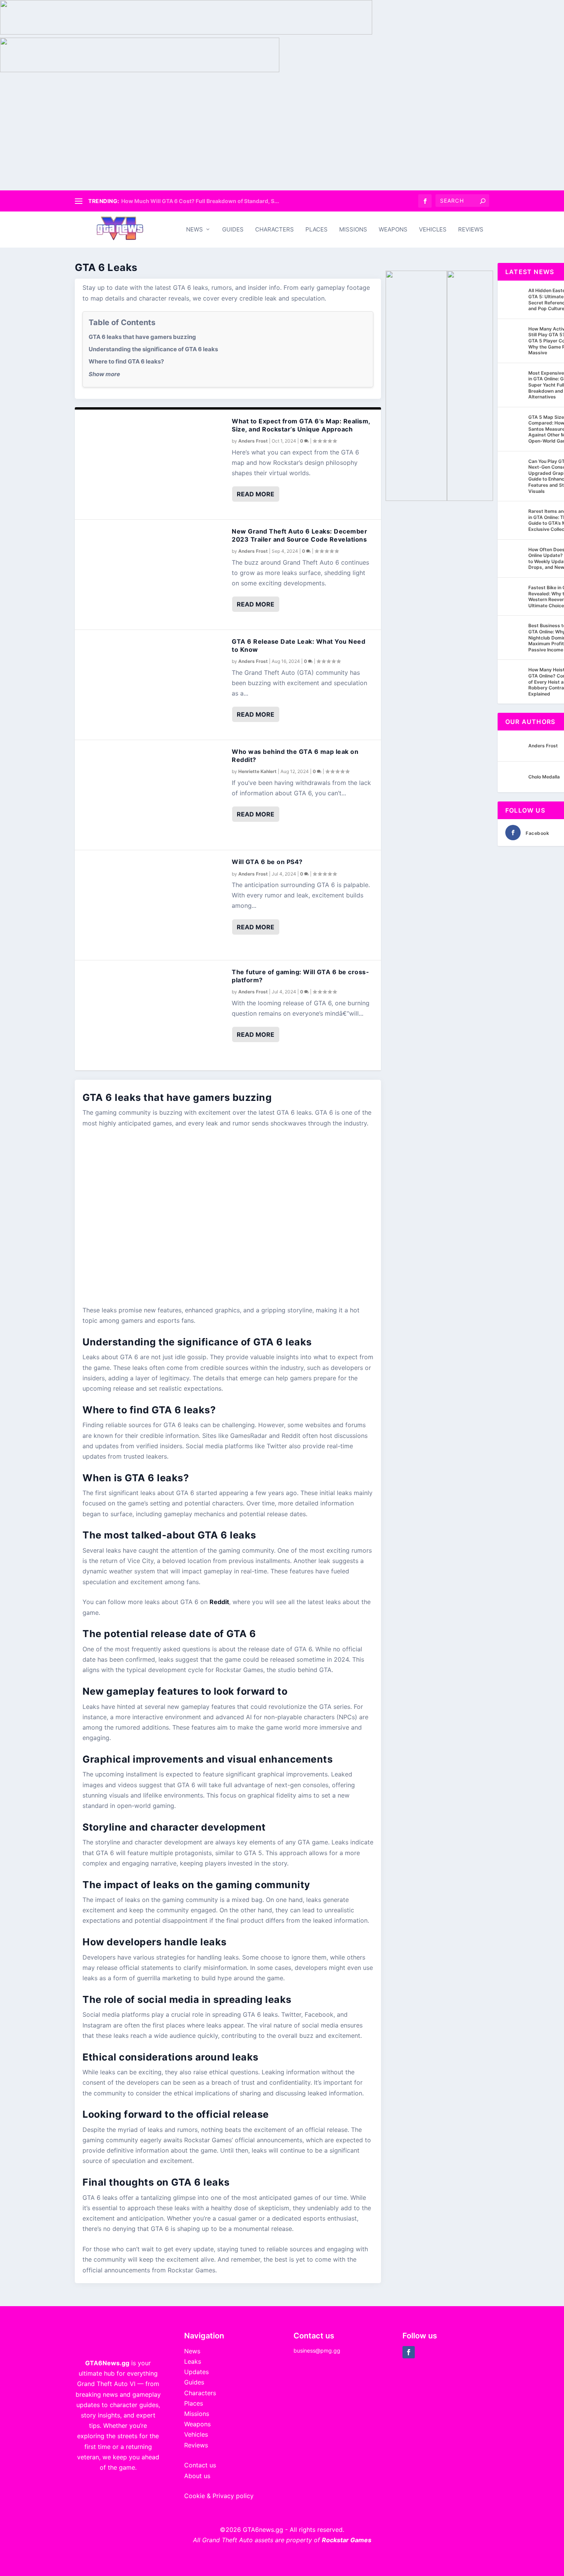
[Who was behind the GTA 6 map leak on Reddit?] (153, 795)
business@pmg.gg (317, 2350)
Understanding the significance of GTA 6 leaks (153, 349)
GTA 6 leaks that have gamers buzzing (142, 337)
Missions (353, 230)
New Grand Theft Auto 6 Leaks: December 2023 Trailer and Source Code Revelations (299, 535)
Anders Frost (253, 441)
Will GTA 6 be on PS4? (267, 862)
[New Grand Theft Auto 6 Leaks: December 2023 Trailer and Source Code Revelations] (153, 575)
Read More (256, 494)
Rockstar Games (347, 2540)
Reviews (471, 230)
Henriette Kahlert (257, 771)
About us (197, 2476)
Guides (233, 230)
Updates (196, 2372)
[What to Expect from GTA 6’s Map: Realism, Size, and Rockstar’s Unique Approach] (153, 464)
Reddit (219, 1602)
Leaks (193, 2361)
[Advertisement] (282, 133)
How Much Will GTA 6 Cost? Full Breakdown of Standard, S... (200, 201)
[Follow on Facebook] (409, 2352)
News (195, 230)
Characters (275, 230)
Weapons (393, 230)
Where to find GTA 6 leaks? (126, 361)
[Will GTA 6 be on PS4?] (153, 905)
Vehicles (433, 230)
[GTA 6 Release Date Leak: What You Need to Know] (153, 685)
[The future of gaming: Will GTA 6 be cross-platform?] (153, 1015)
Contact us (200, 2465)
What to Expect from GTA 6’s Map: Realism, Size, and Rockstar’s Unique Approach (301, 425)
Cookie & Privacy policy (219, 2496)
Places (317, 230)
